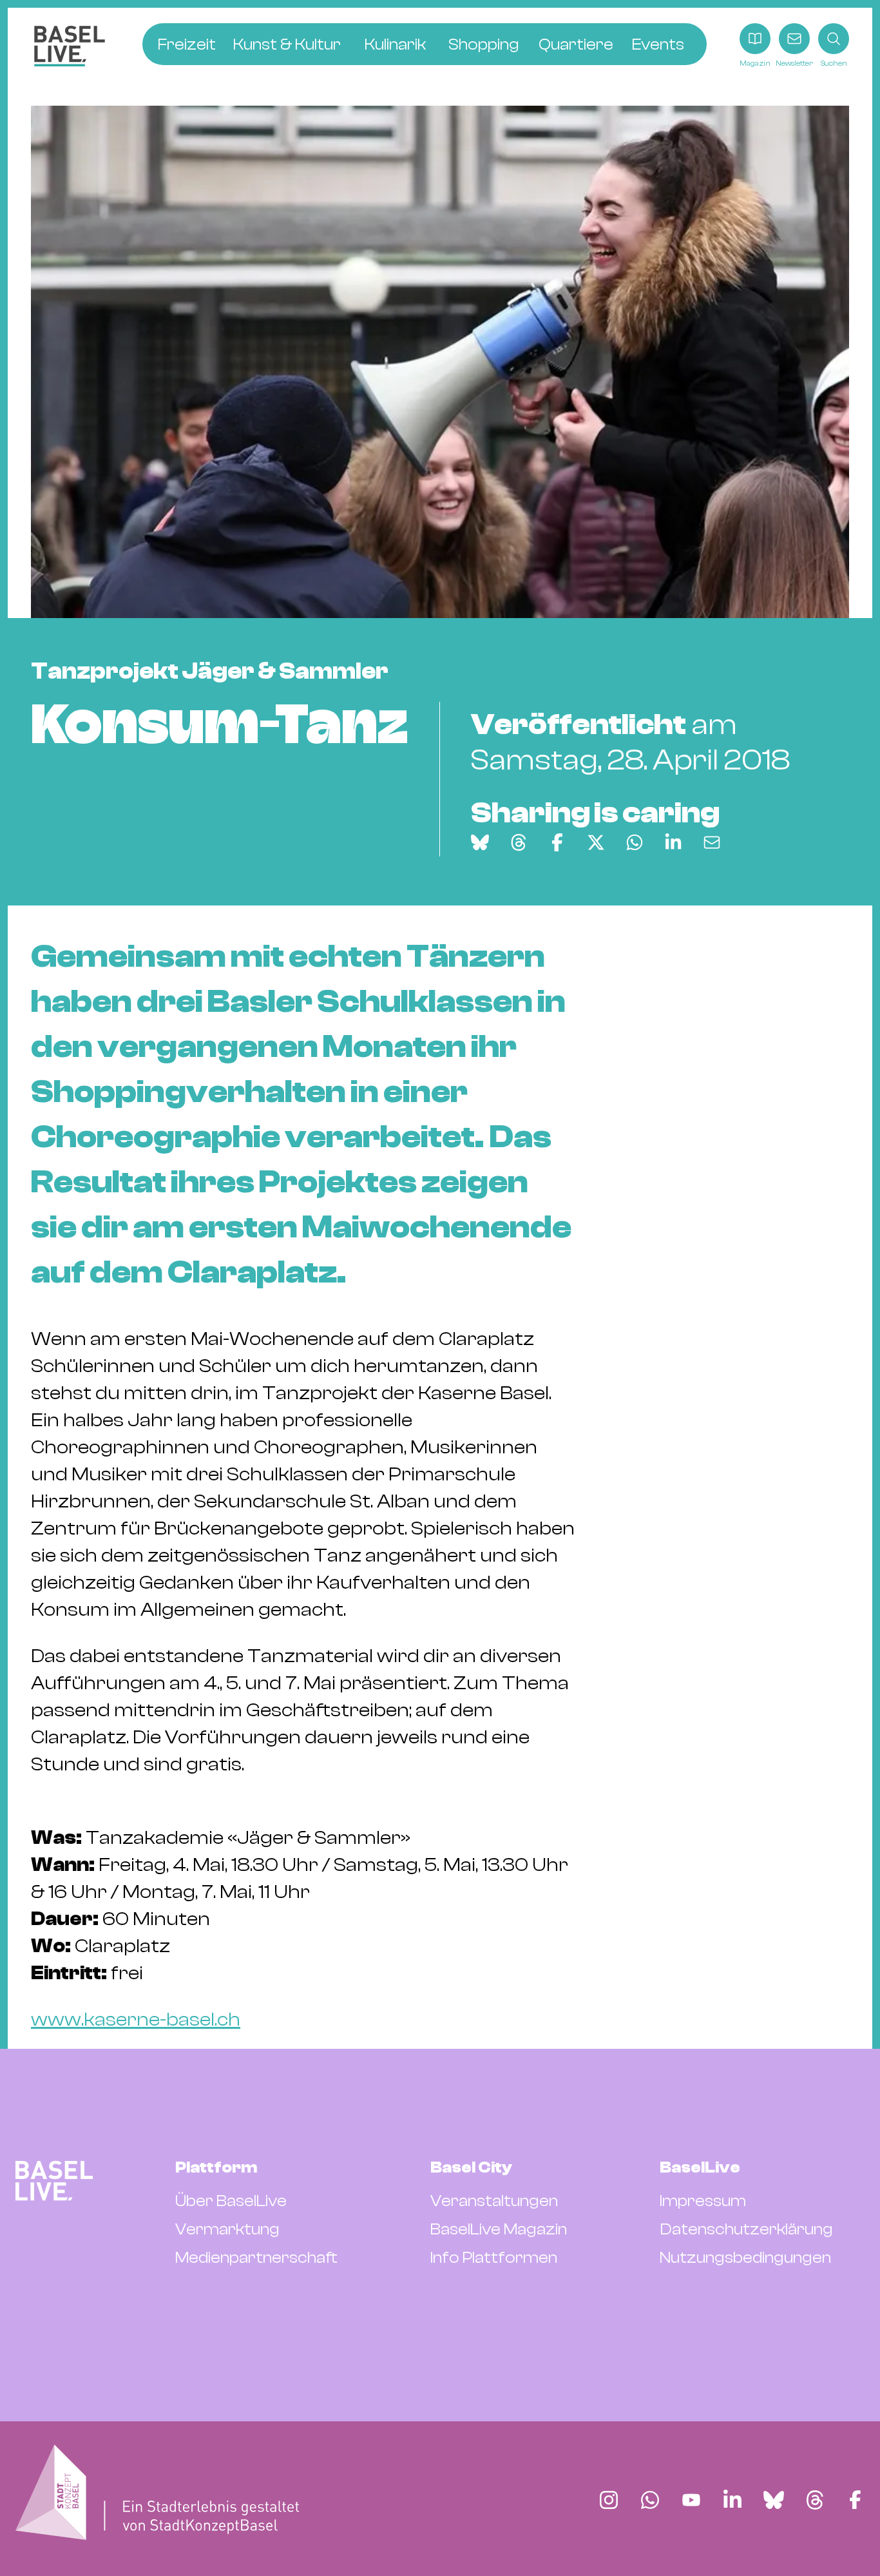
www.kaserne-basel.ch (136, 2019)
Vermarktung (227, 2229)
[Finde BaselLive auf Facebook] (855, 2500)
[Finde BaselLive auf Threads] (815, 2500)
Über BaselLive (231, 2201)
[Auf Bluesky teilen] (480, 842)
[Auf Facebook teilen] (557, 842)
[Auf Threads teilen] (519, 842)
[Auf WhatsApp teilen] (635, 842)
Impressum (703, 2201)
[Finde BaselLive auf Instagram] (609, 2500)
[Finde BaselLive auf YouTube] (691, 2500)
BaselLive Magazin (499, 2229)
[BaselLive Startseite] (70, 46)
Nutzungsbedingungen (745, 2258)
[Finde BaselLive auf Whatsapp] (650, 2500)
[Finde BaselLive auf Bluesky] (774, 2500)
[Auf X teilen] (596, 842)
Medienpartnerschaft (256, 2258)
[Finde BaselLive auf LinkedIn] (732, 2500)
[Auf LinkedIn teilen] (673, 842)
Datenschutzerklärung (746, 2229)
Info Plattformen (494, 2258)
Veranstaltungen (494, 2201)
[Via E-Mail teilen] (712, 842)
